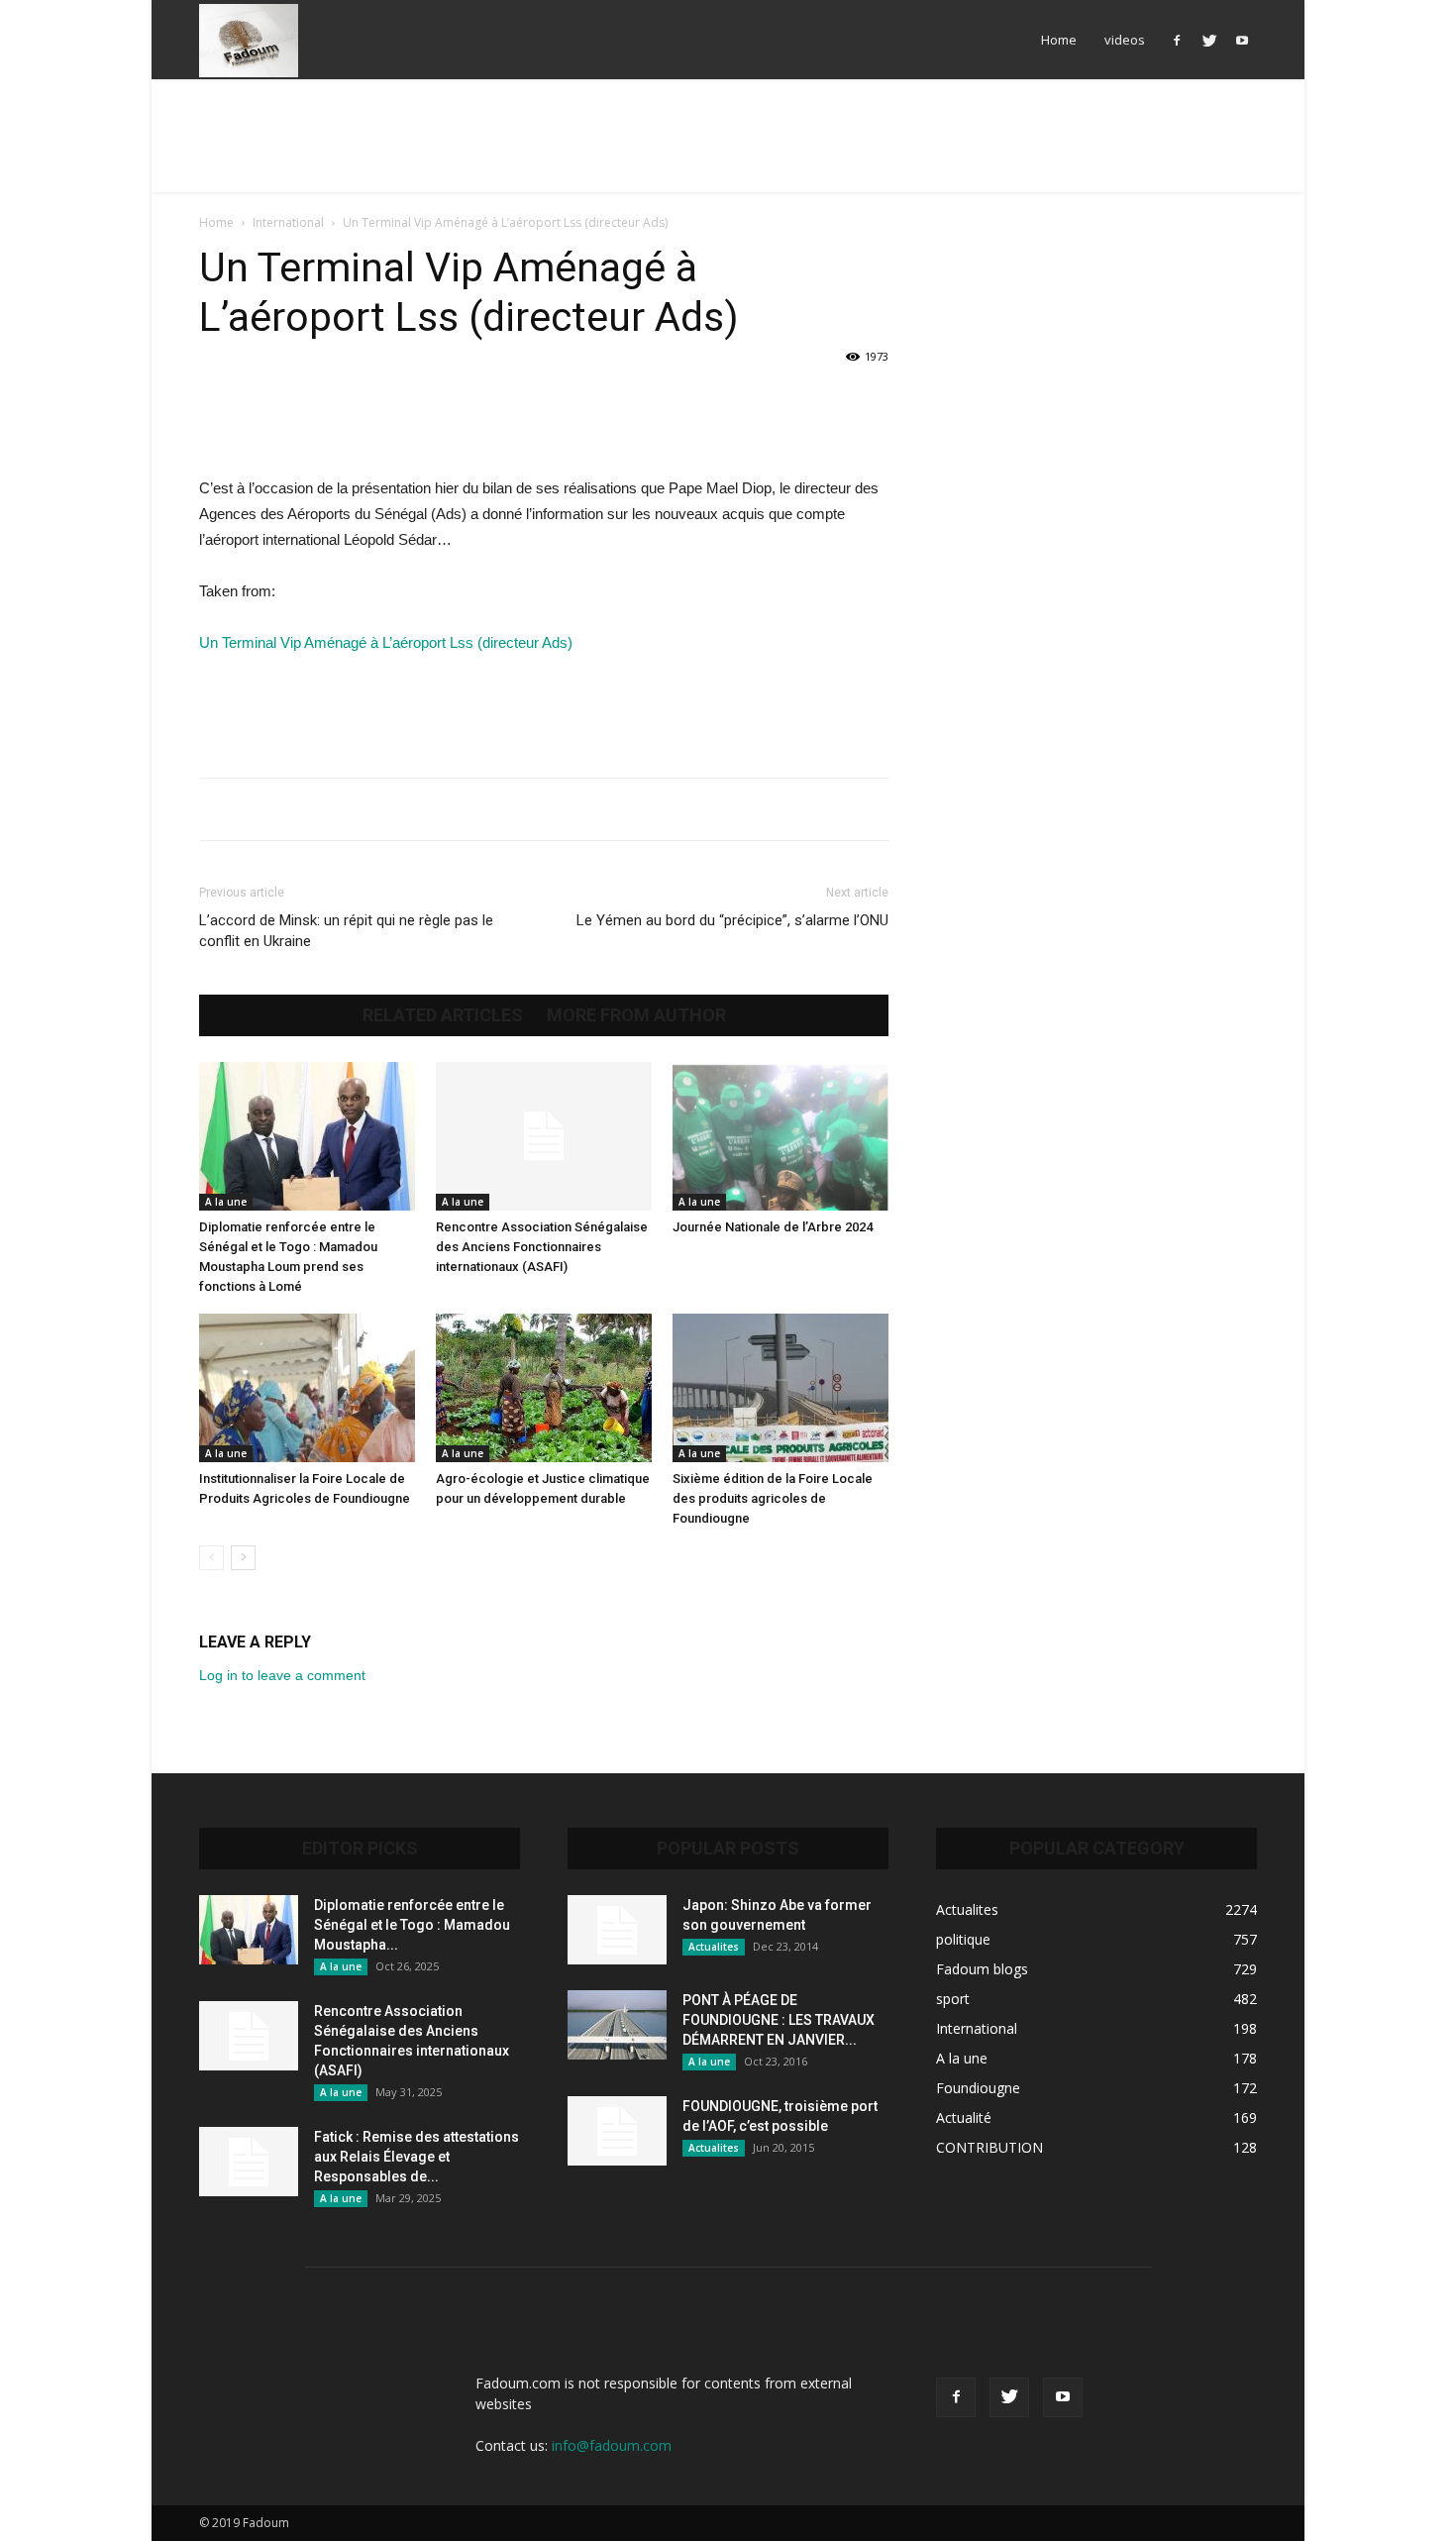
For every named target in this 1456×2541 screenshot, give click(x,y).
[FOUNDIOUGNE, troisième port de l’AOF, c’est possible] (617, 2131)
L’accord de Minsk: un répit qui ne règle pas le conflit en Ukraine (346, 931)
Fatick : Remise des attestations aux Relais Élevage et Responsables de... (416, 2157)
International (288, 222)
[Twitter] (1209, 40)
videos (1125, 40)
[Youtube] (1242, 40)
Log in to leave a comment (282, 1675)
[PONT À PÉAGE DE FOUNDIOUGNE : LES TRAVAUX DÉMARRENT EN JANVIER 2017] (617, 2025)
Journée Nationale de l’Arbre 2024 (773, 1227)
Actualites (714, 1947)
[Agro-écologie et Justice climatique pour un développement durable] (544, 1388)
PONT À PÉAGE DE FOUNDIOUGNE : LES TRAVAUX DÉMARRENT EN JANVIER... (779, 2020)
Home (1059, 40)
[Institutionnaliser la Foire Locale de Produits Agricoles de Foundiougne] (307, 1388)
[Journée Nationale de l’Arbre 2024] (780, 1136)
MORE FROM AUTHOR (636, 1015)
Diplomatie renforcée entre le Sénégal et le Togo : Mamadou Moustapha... (412, 1925)
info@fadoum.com (612, 2445)
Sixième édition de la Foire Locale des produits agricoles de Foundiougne (773, 1498)
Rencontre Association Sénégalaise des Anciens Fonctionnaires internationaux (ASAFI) (542, 1247)
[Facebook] (1177, 40)
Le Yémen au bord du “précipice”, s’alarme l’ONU (732, 920)
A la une (226, 1202)
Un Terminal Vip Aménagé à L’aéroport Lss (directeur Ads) (386, 642)
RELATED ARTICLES (443, 1015)
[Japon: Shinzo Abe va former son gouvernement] (617, 1930)
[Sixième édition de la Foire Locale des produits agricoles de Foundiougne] (780, 1388)
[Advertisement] (728, 148)
